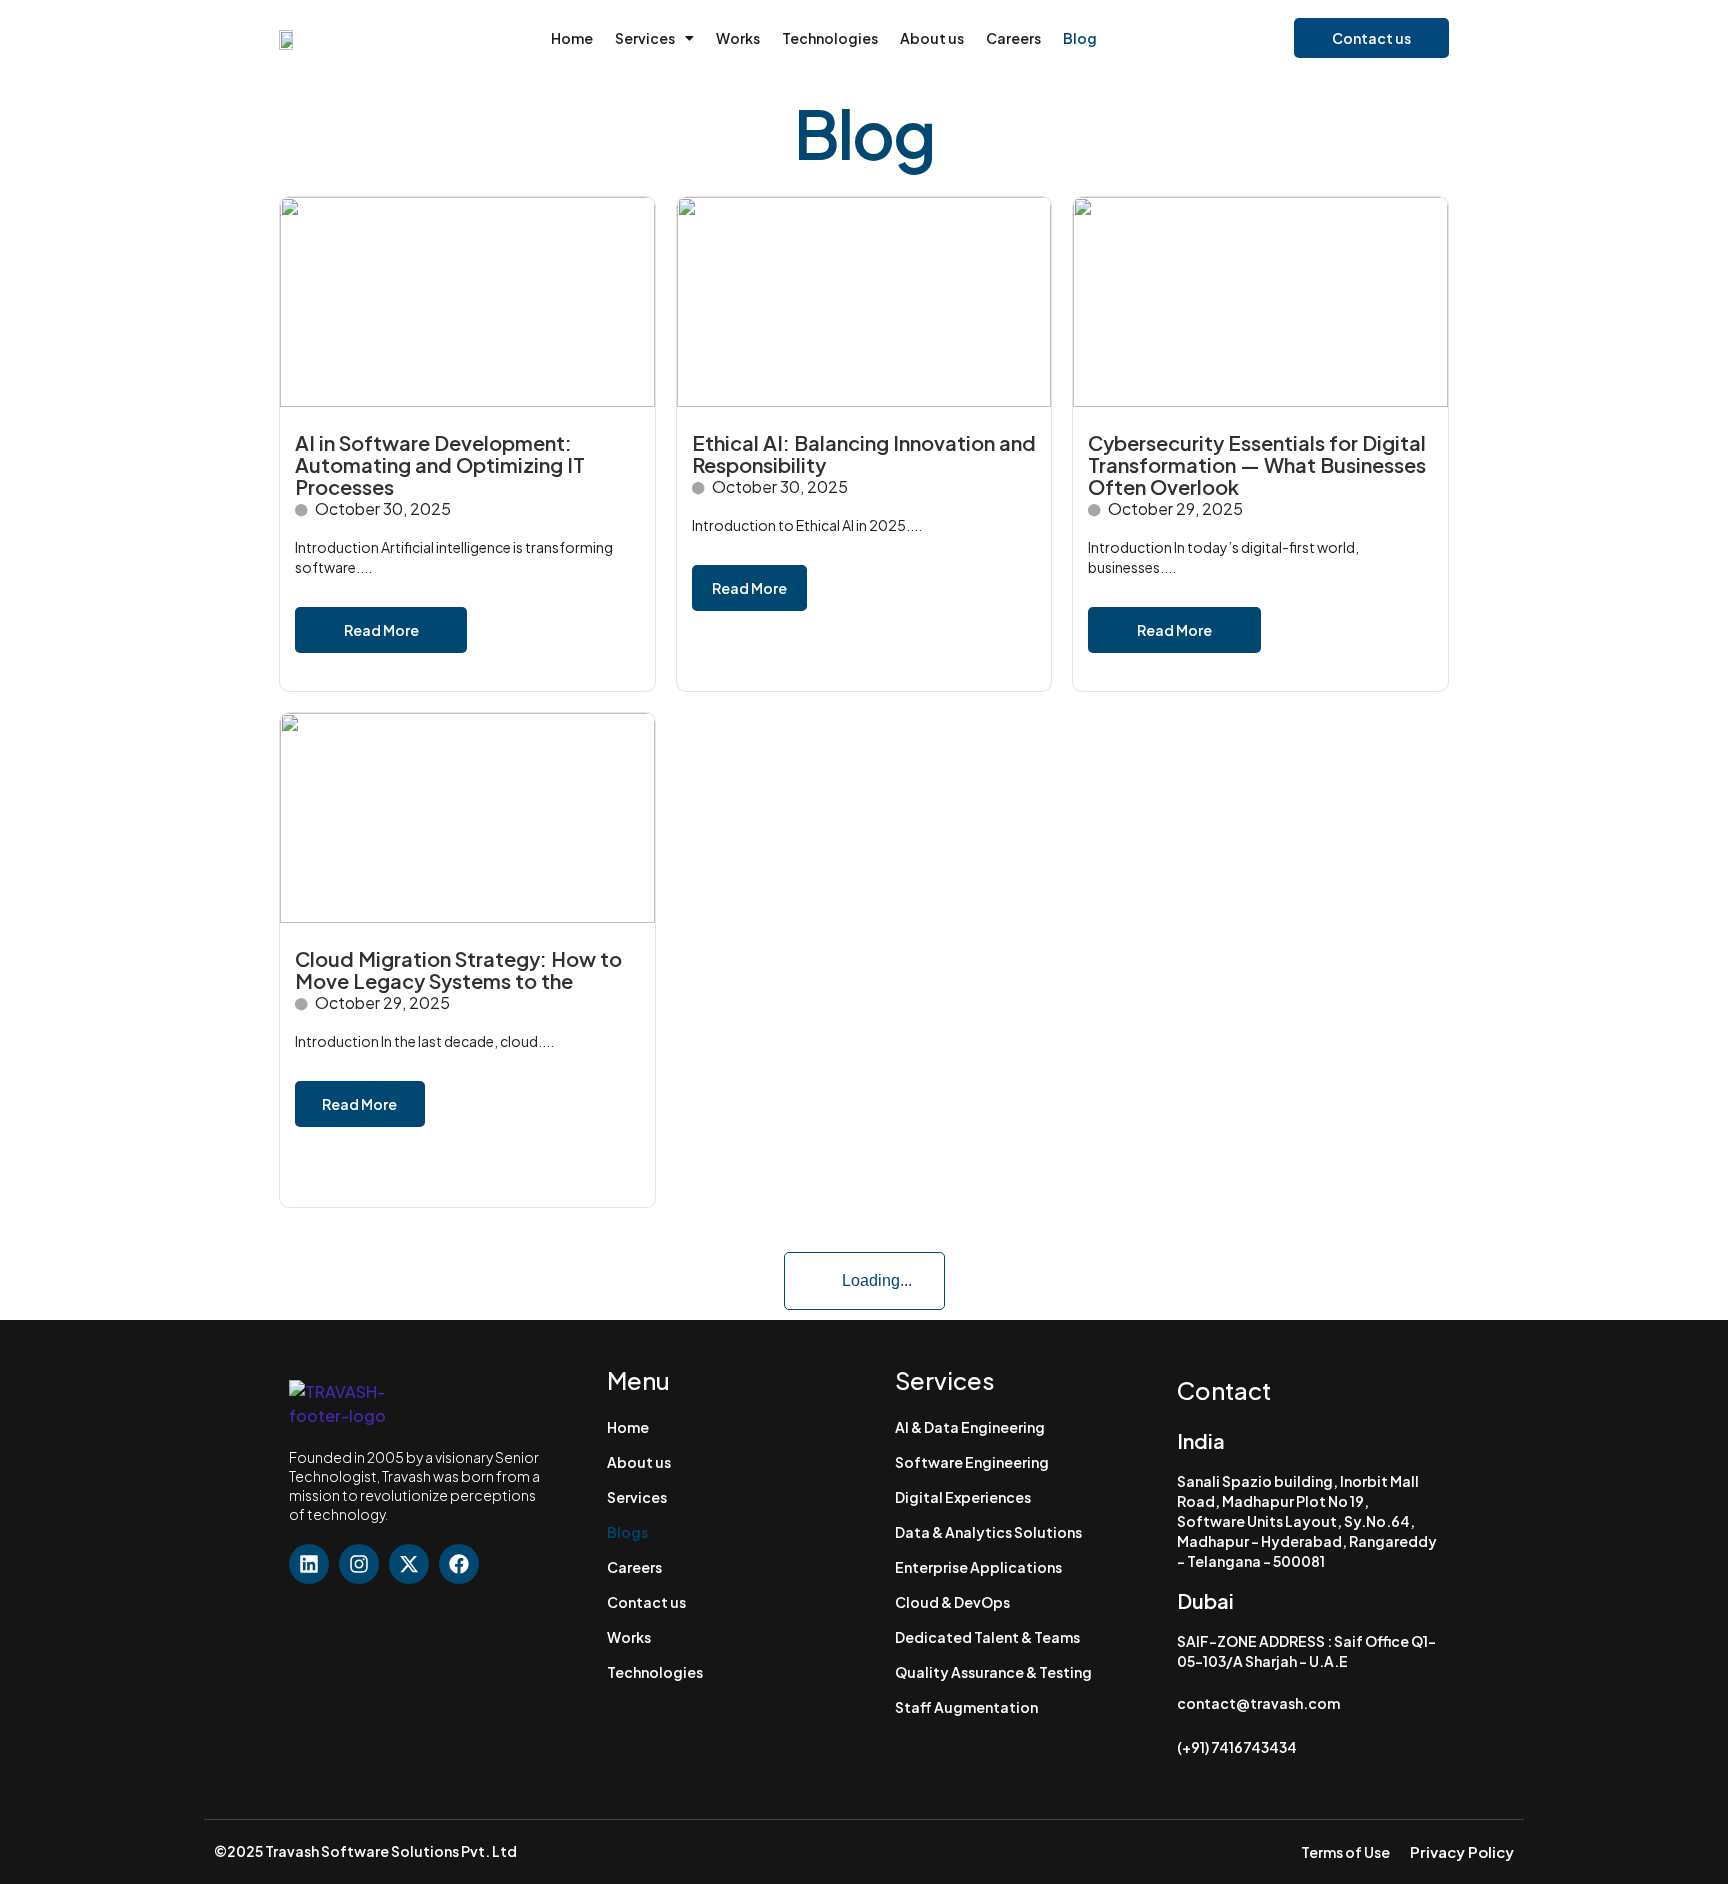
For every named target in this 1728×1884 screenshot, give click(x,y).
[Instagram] (359, 1564)
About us (932, 38)
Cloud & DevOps (952, 1602)
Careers (1013, 38)
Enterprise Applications (978, 1567)
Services (645, 38)
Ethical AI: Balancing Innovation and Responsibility (864, 453)
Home (572, 38)
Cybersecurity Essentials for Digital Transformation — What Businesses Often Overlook (1257, 464)
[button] (654, 38)
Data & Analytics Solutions (988, 1532)
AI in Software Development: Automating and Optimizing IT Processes (440, 464)
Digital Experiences (963, 1497)
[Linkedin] (309, 1564)
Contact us (646, 1602)
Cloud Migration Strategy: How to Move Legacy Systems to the (458, 969)
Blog (1080, 38)
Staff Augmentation (966, 1707)
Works (738, 38)
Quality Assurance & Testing (993, 1672)
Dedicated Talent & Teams (987, 1637)
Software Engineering (972, 1462)
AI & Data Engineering (970, 1427)
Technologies (830, 38)
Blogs (627, 1532)
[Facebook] (459, 1564)
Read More (381, 630)
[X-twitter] (409, 1564)
